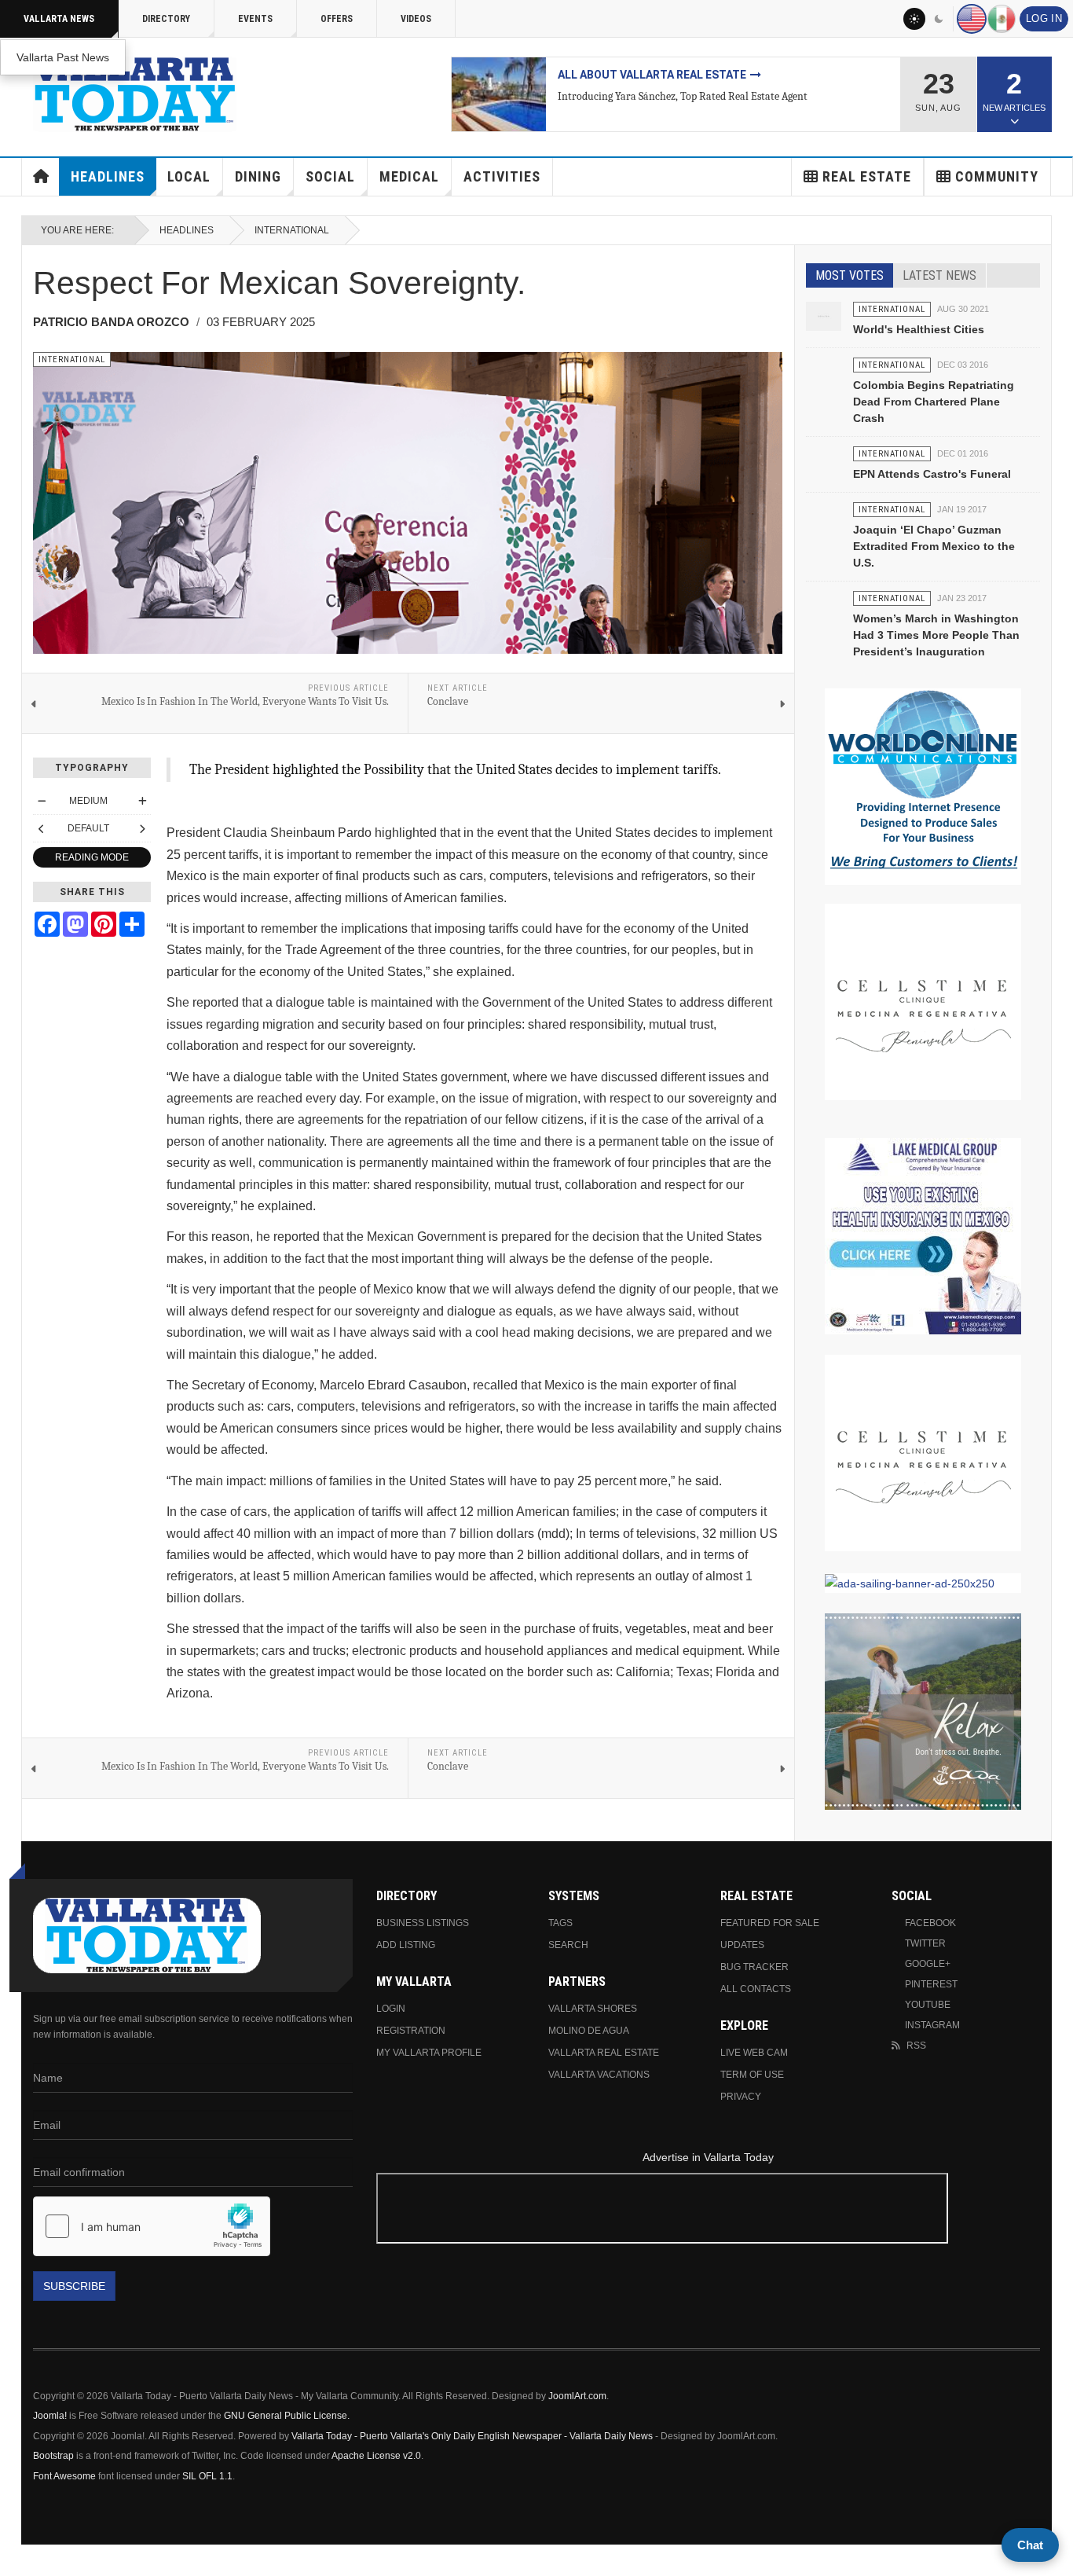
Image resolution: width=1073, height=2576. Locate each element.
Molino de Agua (589, 2031)
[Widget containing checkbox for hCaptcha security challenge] (152, 2226)
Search (568, 1945)
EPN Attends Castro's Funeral (932, 474)
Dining (258, 176)
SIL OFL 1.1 (207, 2476)
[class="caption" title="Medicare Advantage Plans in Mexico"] (499, 94)
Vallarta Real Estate (604, 2053)
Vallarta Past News (63, 57)
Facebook (930, 1923)
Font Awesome (64, 2476)
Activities (502, 176)
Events (255, 19)
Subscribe (74, 2286)
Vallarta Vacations (599, 2075)
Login (391, 2009)
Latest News (939, 275)
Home (41, 177)
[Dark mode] (939, 19)
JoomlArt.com (577, 2396)
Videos (416, 19)
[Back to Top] (18, 2560)
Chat (1030, 2545)
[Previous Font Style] (42, 828)
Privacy (741, 2097)
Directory (166, 19)
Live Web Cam (754, 2053)
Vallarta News (59, 19)
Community (997, 176)
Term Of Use (752, 2075)
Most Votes (850, 275)
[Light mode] (914, 19)
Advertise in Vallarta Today (708, 2157)
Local (189, 176)
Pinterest (931, 1984)
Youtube (928, 2005)
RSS (916, 2046)
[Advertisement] (708, 2211)
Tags (560, 1923)
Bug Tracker (754, 1967)
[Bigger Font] (142, 801)
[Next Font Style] (142, 828)
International (292, 230)
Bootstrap (53, 2456)
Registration (411, 2031)
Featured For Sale (770, 1923)
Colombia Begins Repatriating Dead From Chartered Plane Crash (934, 402)
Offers (337, 19)
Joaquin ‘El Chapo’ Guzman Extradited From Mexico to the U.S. (934, 546)
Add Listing (406, 1945)
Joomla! (50, 2416)
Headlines (108, 176)
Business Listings (423, 1923)
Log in (1044, 19)
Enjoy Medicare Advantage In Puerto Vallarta (696, 75)
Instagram (932, 2025)
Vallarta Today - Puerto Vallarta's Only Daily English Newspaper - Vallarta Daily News (472, 2436)
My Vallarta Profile (429, 2053)
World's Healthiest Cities (919, 329)
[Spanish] (1002, 19)
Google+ (928, 1964)
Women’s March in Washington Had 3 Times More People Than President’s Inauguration (936, 635)
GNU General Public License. (287, 2416)
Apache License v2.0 (376, 2456)
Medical (409, 176)
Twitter (925, 1943)
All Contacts (756, 1989)
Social (330, 176)
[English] (972, 19)
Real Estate (867, 176)
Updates (742, 1945)
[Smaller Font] (42, 801)
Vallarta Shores (593, 2009)
